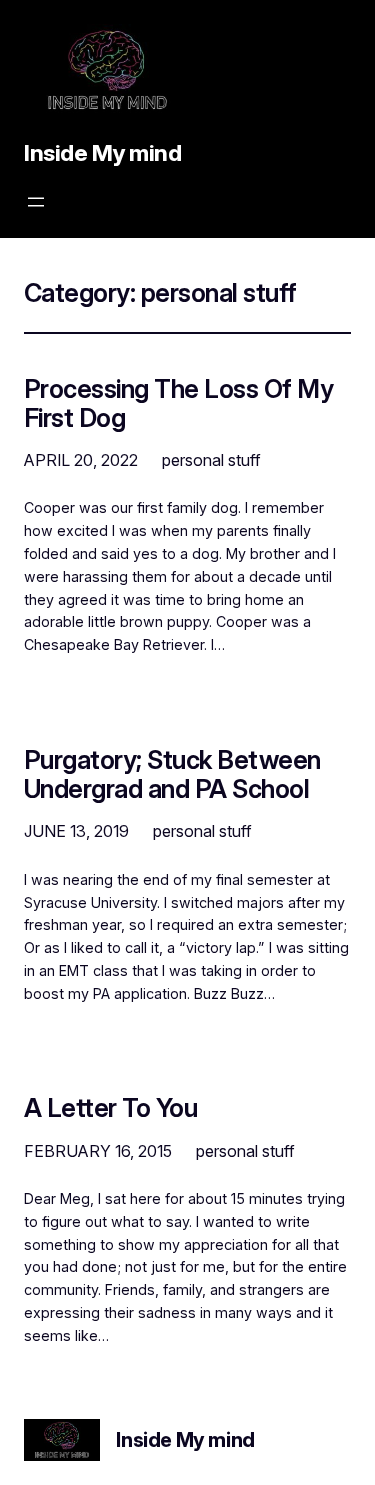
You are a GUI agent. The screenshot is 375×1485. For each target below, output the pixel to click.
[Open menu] (36, 202)
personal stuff (211, 460)
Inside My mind (103, 153)
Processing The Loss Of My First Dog (178, 403)
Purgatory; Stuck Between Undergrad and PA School (172, 774)
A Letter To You (110, 1107)
